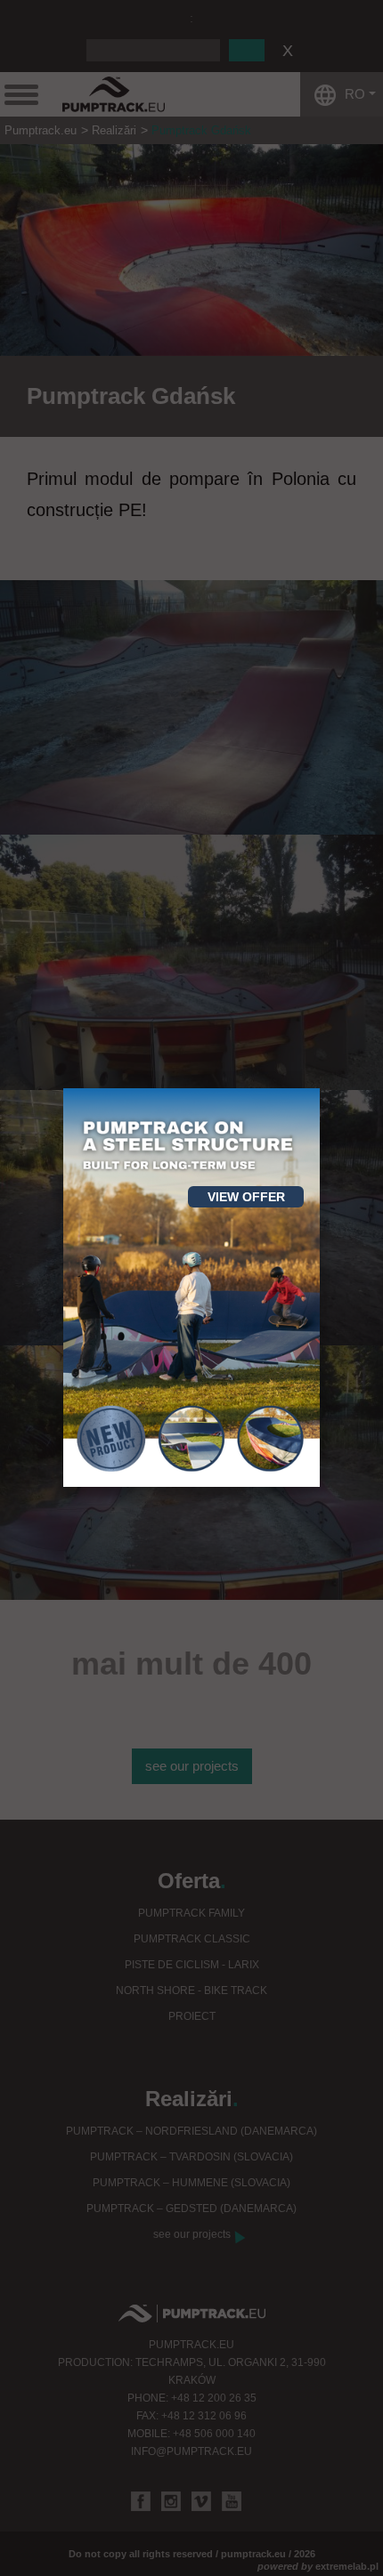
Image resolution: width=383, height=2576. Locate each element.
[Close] (320, 1088)
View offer (246, 1197)
